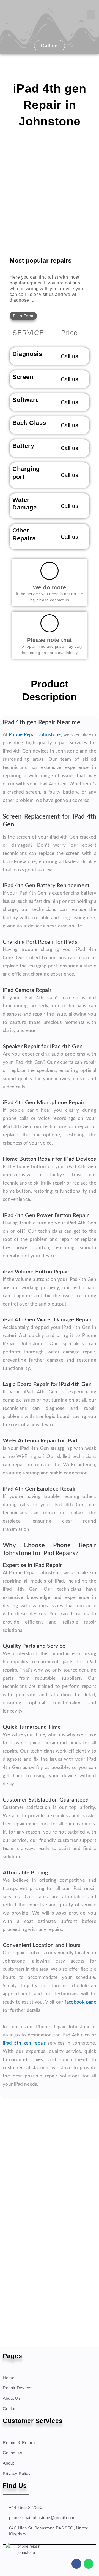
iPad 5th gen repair (24, 2043)
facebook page (80, 2002)
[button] (91, 14)
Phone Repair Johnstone (35, 735)
